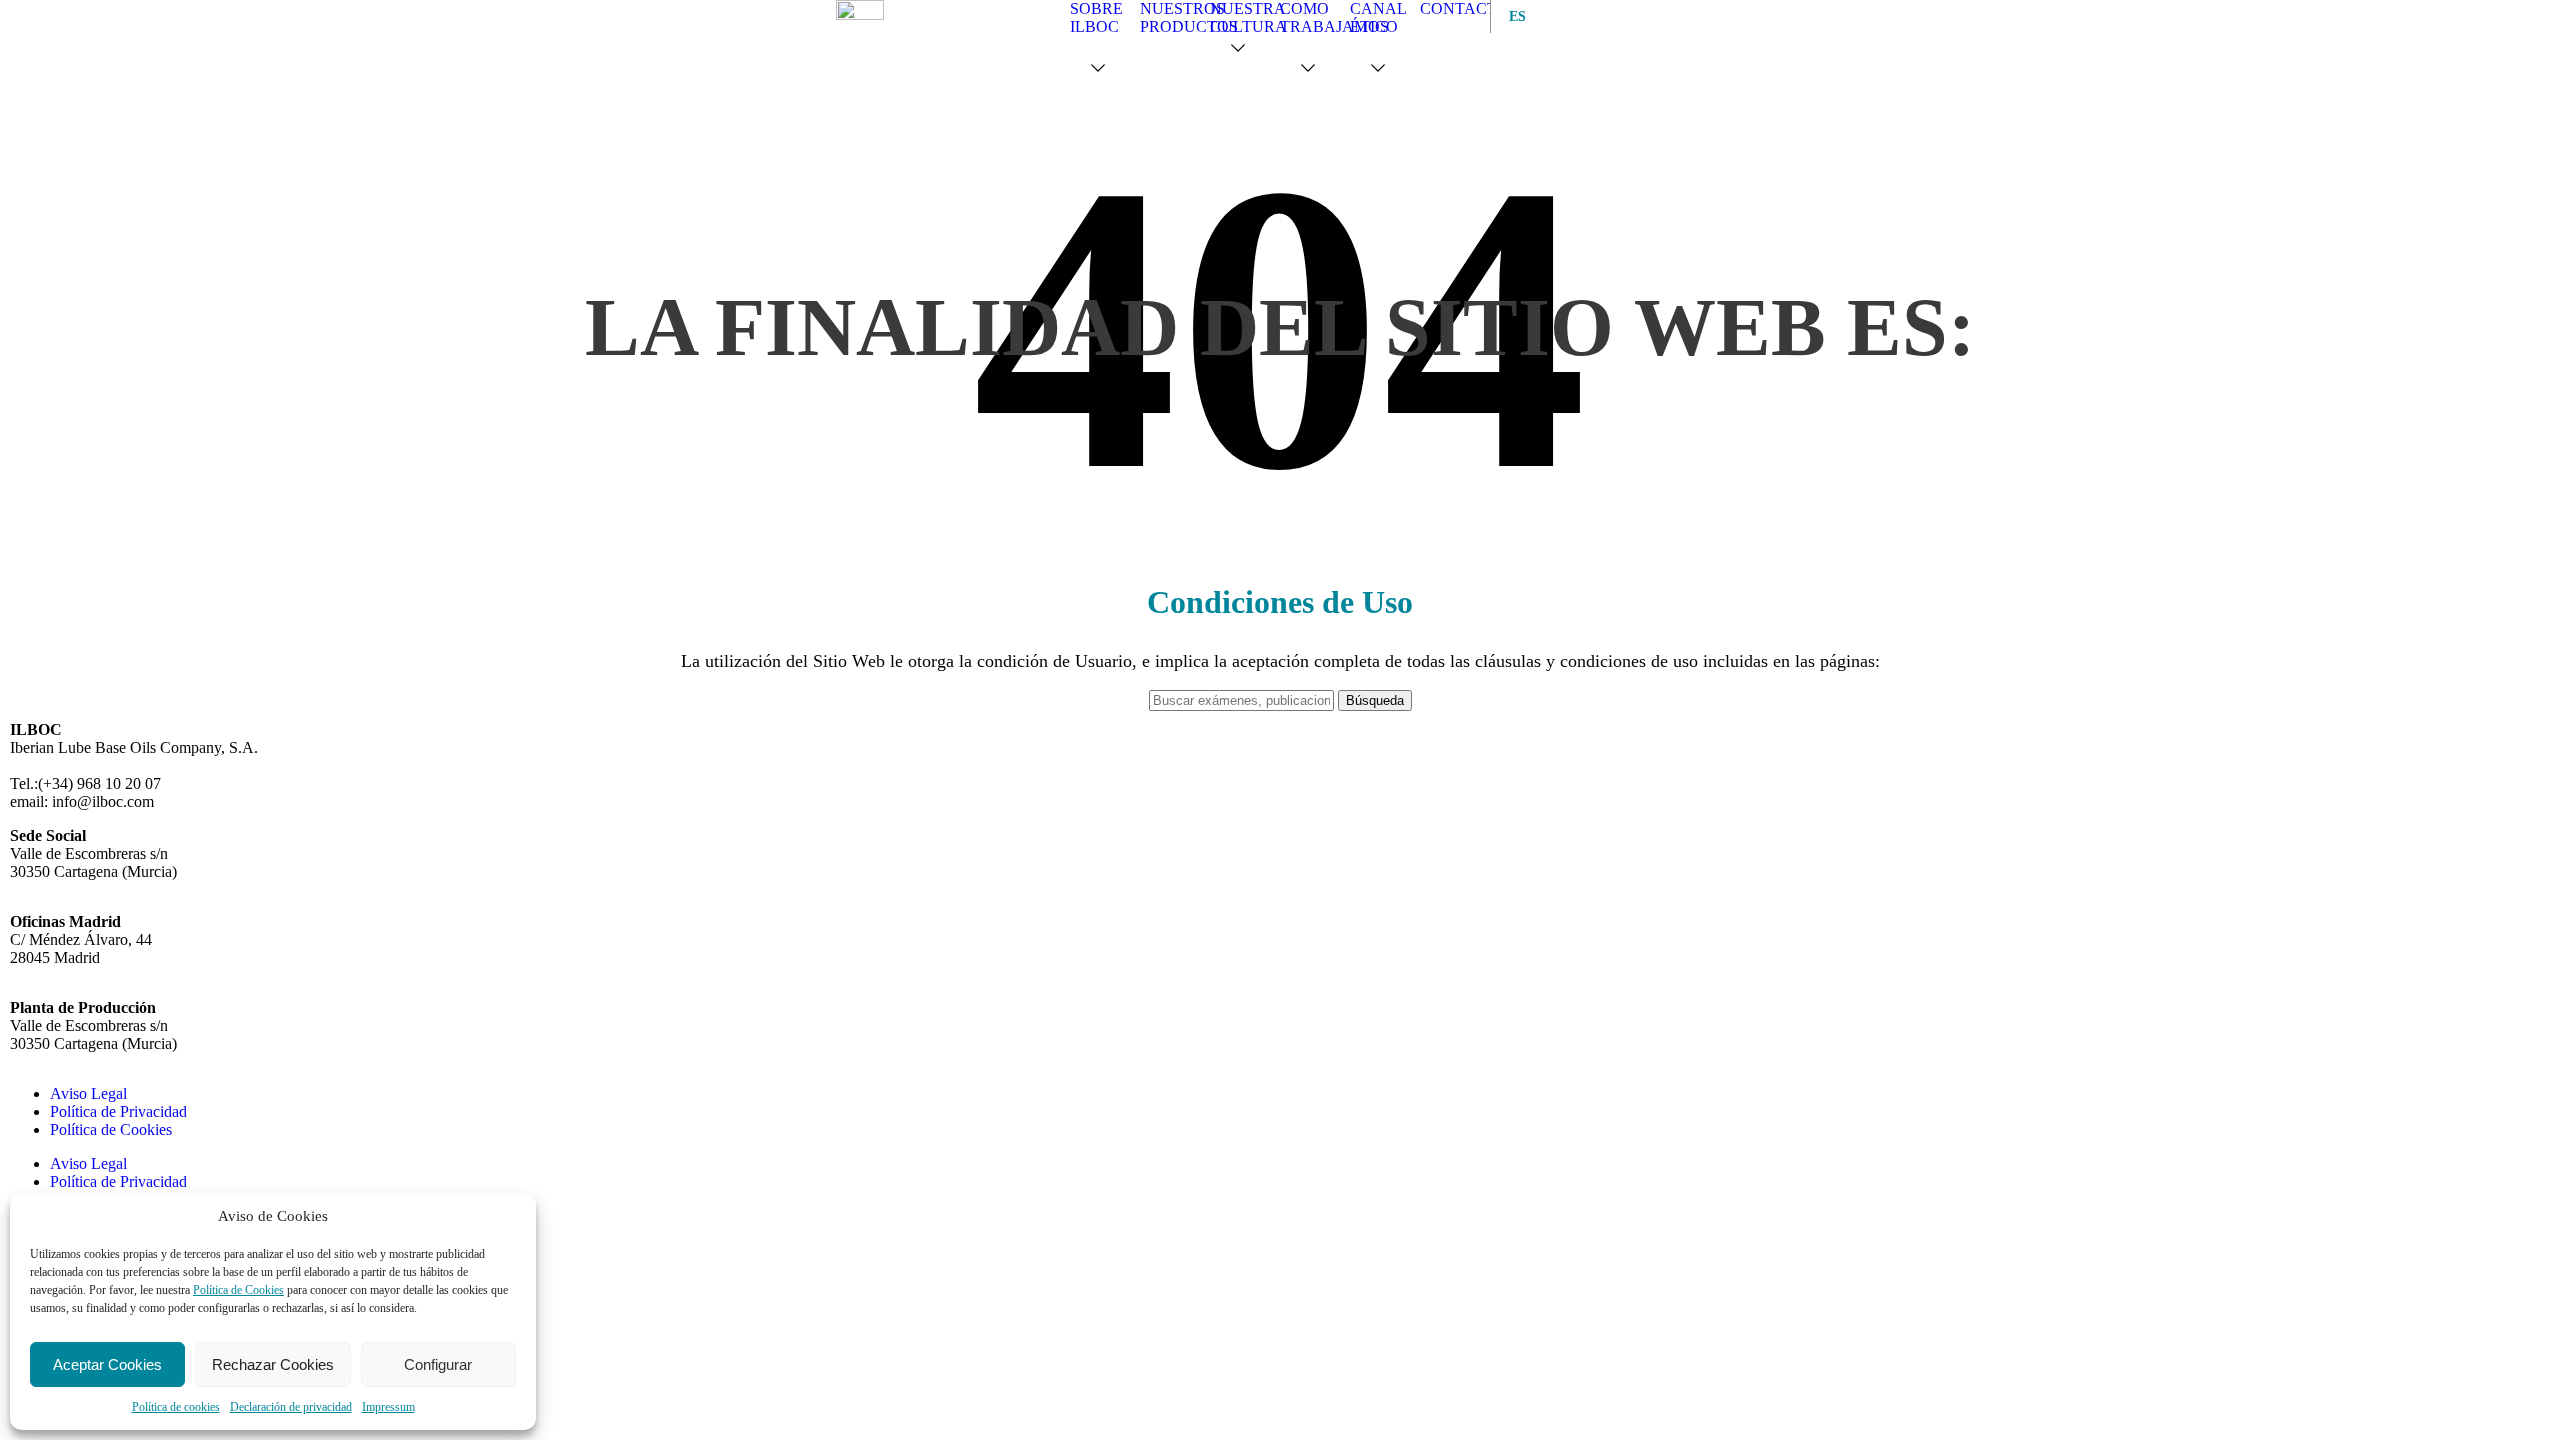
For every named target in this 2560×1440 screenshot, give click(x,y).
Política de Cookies (238, 1290)
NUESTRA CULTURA (1248, 17)
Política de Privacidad (118, 1111)
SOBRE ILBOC (1096, 17)
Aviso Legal (88, 1093)
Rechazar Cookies (273, 1364)
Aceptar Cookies (107, 1364)
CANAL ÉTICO (1378, 17)
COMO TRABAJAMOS (1334, 17)
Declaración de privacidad (291, 1407)
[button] (1102, 68)
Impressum (388, 1407)
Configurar (438, 1364)
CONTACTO (1464, 8)
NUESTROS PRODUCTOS (1189, 17)
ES (1512, 16)
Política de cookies (176, 1407)
